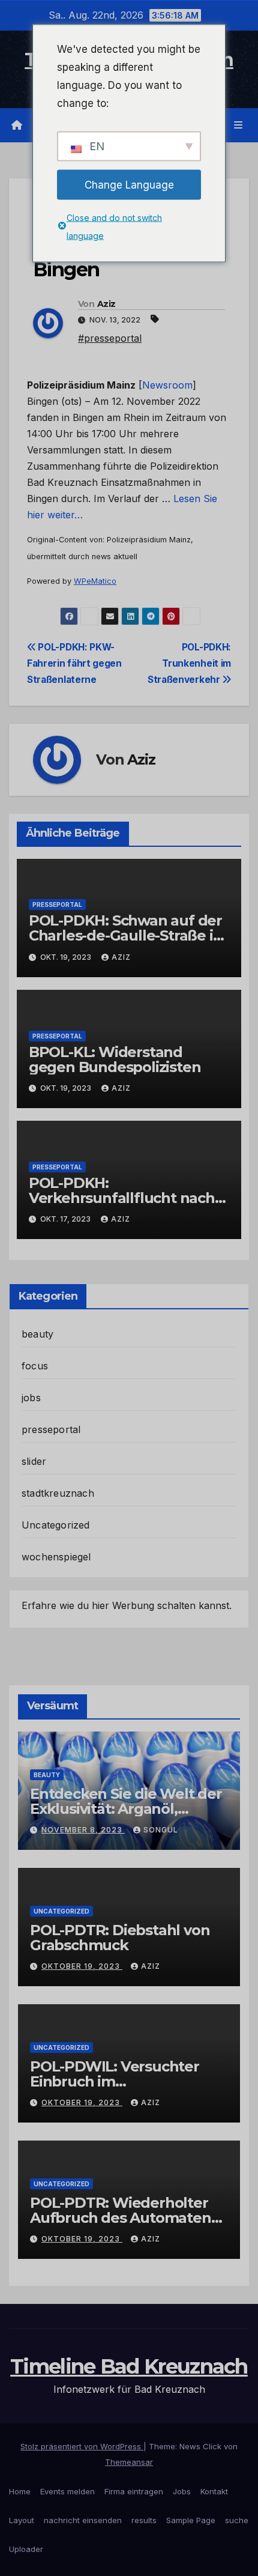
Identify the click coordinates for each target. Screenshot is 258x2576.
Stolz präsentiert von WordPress (82, 2446)
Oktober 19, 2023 (82, 1966)
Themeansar (129, 2462)
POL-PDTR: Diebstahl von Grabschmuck (120, 1938)
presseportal (57, 905)
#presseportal (110, 338)
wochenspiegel (56, 1557)
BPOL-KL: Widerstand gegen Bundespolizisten (115, 1059)
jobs (31, 1398)
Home (20, 2491)
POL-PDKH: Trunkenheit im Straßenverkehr (189, 663)
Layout (22, 2520)
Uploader (26, 2549)
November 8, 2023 (83, 1830)
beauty (37, 1334)
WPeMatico (95, 581)
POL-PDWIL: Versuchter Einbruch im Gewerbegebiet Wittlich (115, 2081)
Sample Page (191, 2520)
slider (34, 1461)
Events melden (67, 2491)
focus (35, 1366)
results (144, 2520)
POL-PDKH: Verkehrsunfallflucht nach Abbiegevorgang (122, 1198)
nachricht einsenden (83, 2520)
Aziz (106, 304)
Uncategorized (56, 1525)
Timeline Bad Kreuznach (129, 2366)
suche (237, 2520)
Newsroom (167, 385)
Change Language (129, 184)
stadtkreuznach (58, 1493)
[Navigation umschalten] (238, 125)
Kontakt (214, 2491)
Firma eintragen (134, 2491)
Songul (161, 1830)
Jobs (182, 2491)
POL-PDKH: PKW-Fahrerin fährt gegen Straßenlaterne (74, 663)
